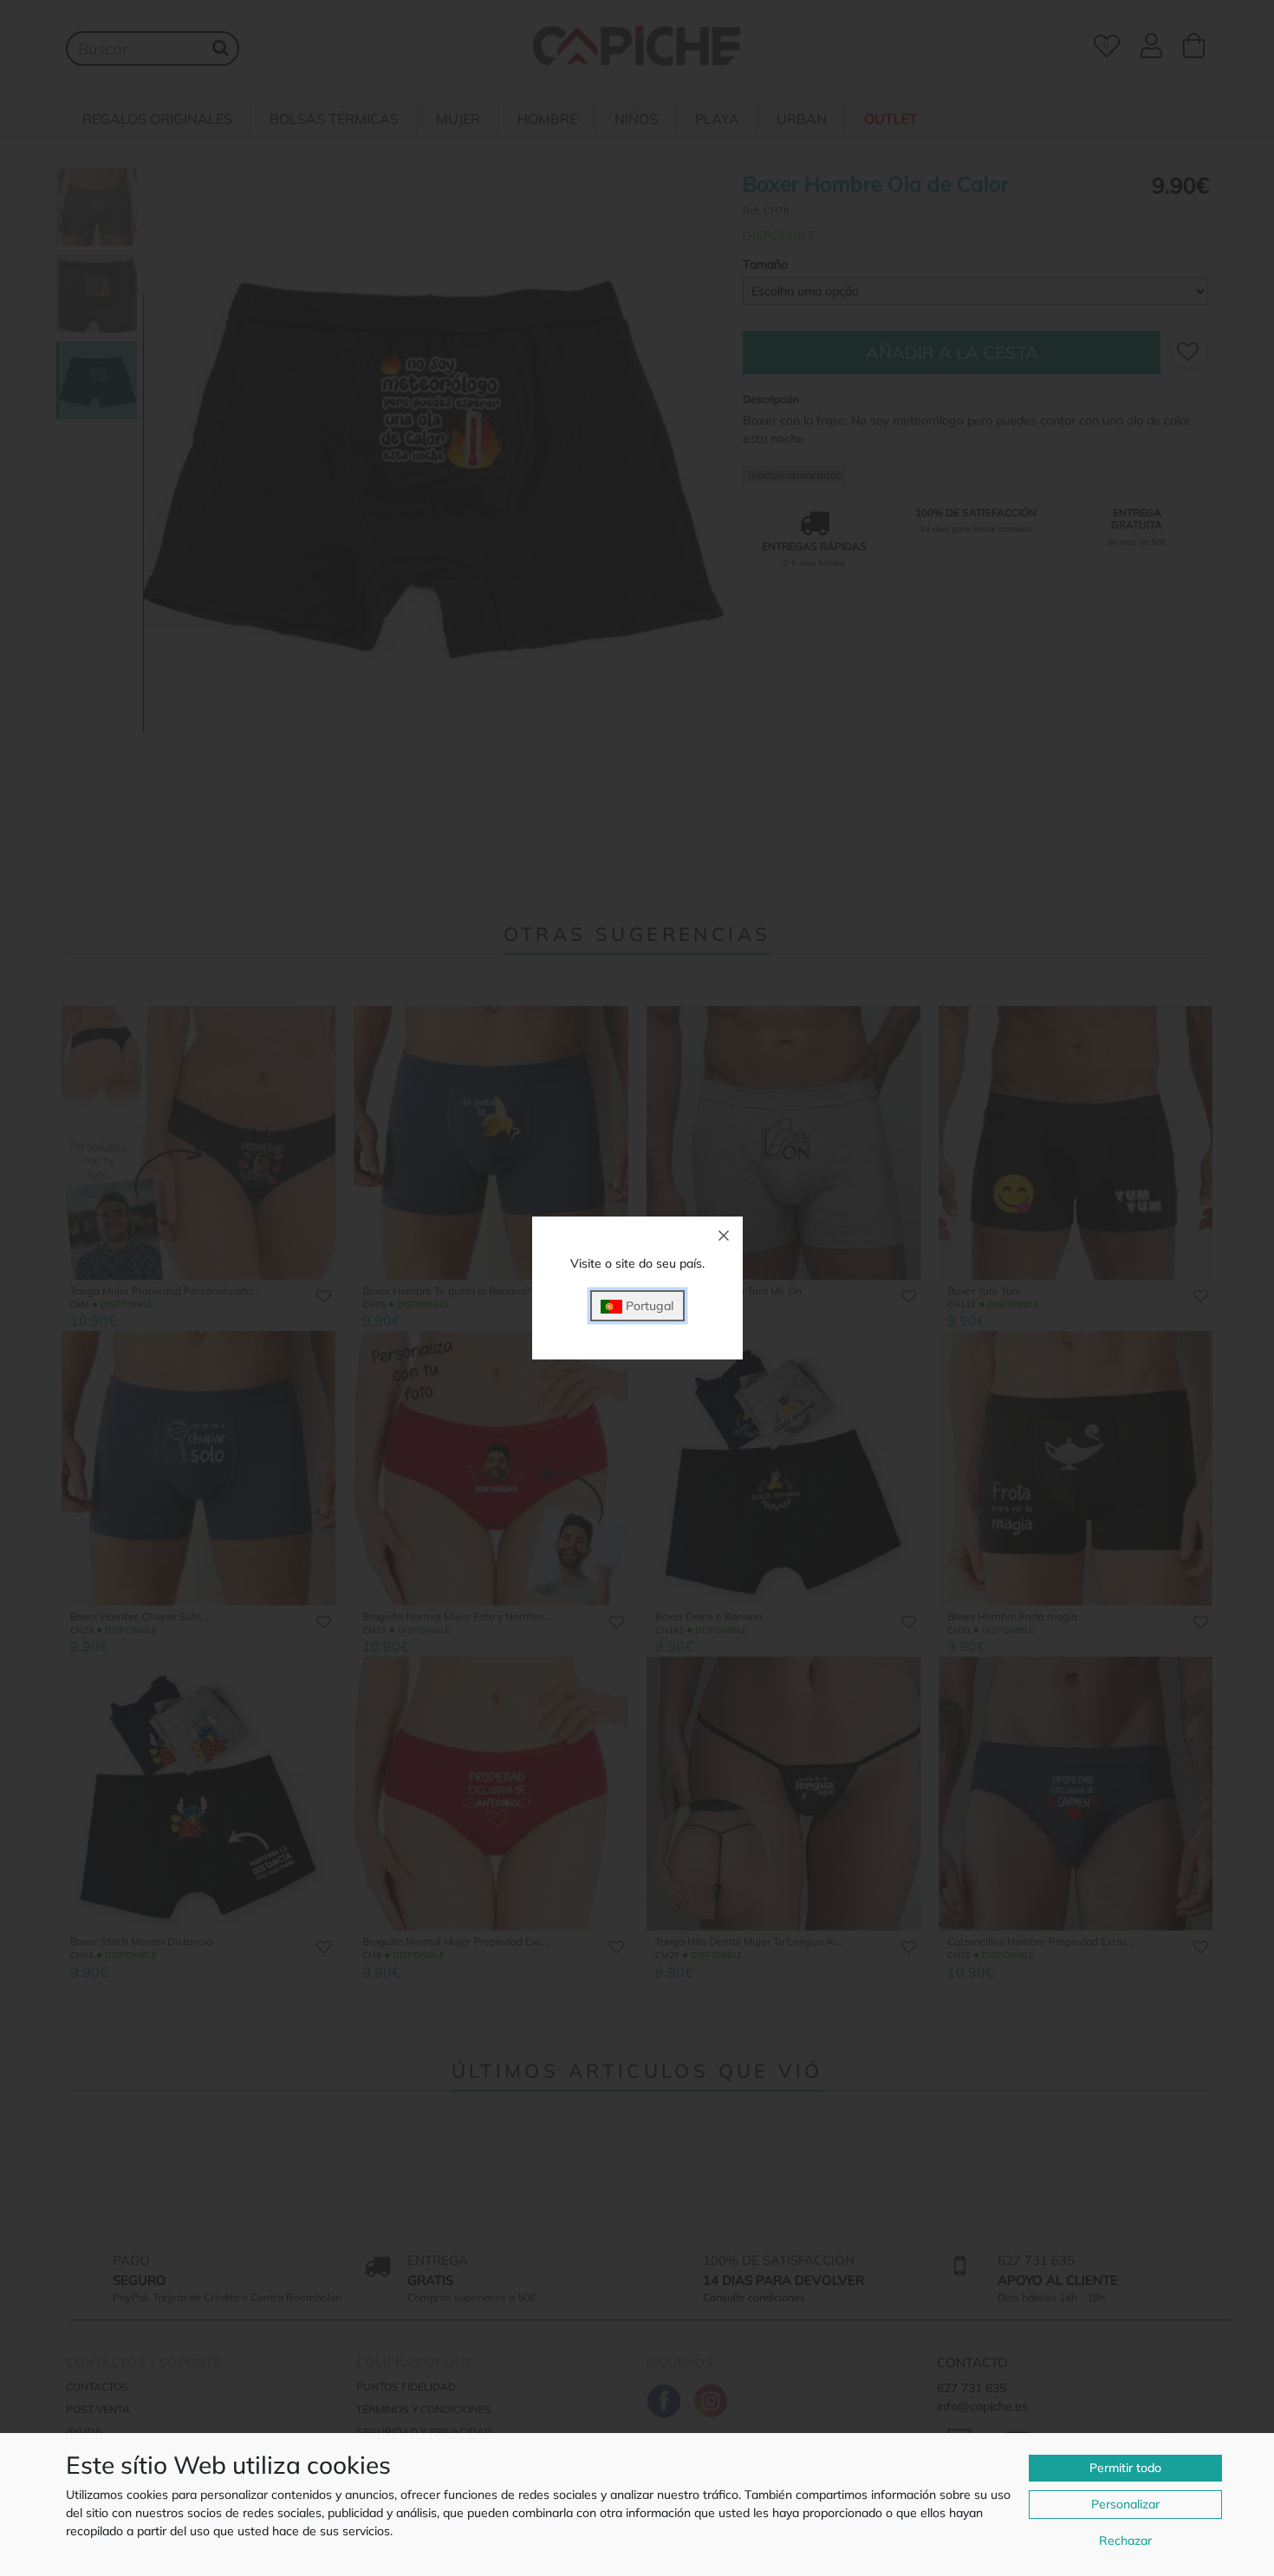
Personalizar (1125, 2504)
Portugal (648, 1306)
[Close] (724, 1236)
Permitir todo (1125, 2468)
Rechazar (1125, 2540)
